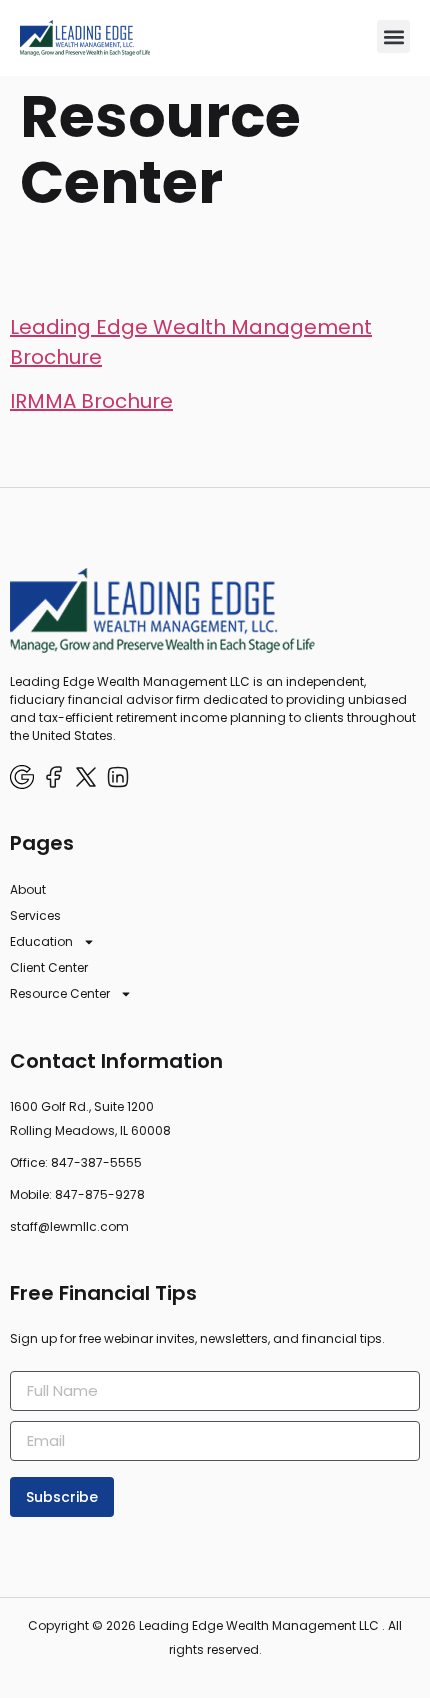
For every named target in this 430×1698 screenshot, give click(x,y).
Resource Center (60, 993)
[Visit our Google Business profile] (22, 777)
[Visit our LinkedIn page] (118, 777)
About (28, 889)
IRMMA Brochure (91, 401)
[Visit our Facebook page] (54, 777)
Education (41, 941)
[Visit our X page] (86, 777)
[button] (393, 36)
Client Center (49, 967)
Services (35, 915)
